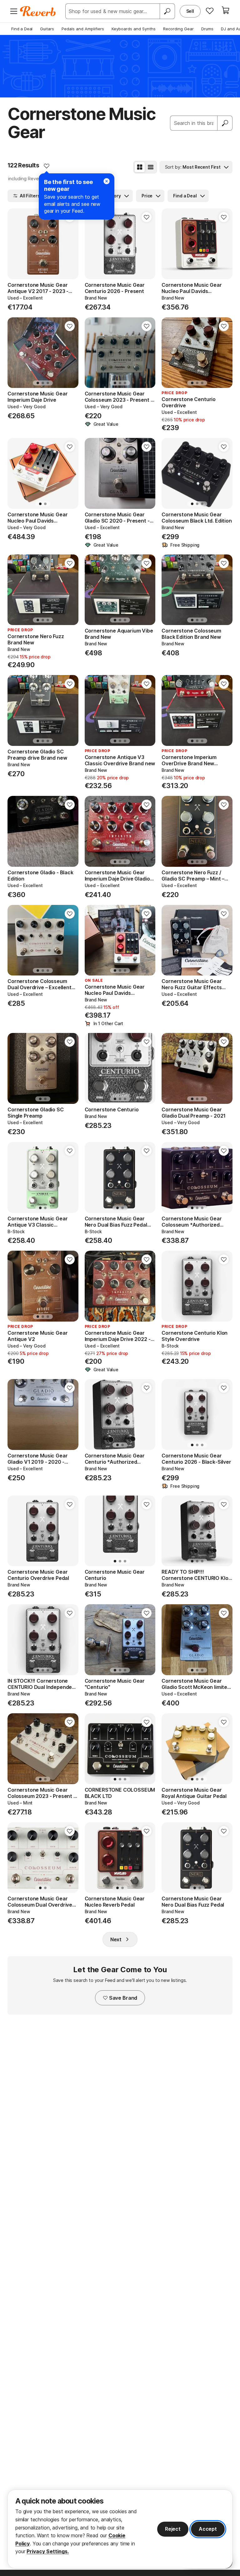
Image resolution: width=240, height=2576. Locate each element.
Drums (207, 29)
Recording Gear (178, 29)
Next (116, 1939)
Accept (208, 2529)
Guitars (47, 29)
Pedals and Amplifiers (83, 29)
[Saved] (210, 11)
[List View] (151, 167)
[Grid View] (140, 167)
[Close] (107, 181)
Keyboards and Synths (134, 29)
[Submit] (225, 123)
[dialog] (120, 2529)
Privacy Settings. (48, 2551)
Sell (190, 11)
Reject (173, 2529)
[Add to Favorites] (47, 166)
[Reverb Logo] (38, 11)
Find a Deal (22, 29)
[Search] (167, 11)
